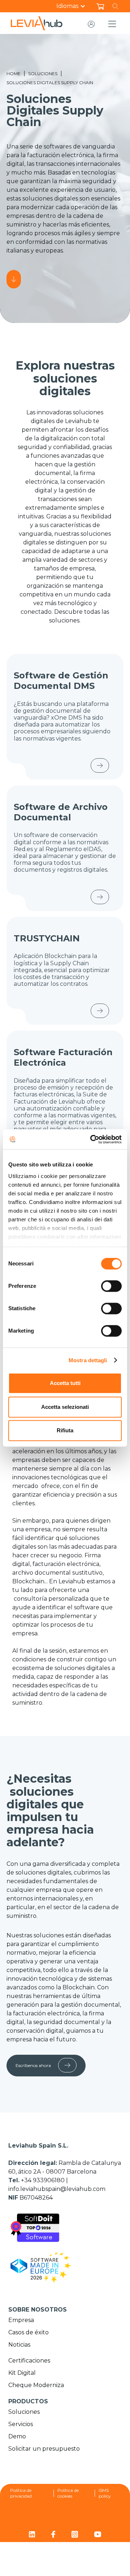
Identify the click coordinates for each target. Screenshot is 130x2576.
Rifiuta (65, 1430)
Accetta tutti (65, 1383)
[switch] (111, 1286)
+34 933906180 (44, 2180)
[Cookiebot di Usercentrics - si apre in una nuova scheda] (92, 1139)
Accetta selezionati (65, 1407)
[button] (75, 6)
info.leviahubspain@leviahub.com (57, 2189)
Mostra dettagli (88, 1360)
